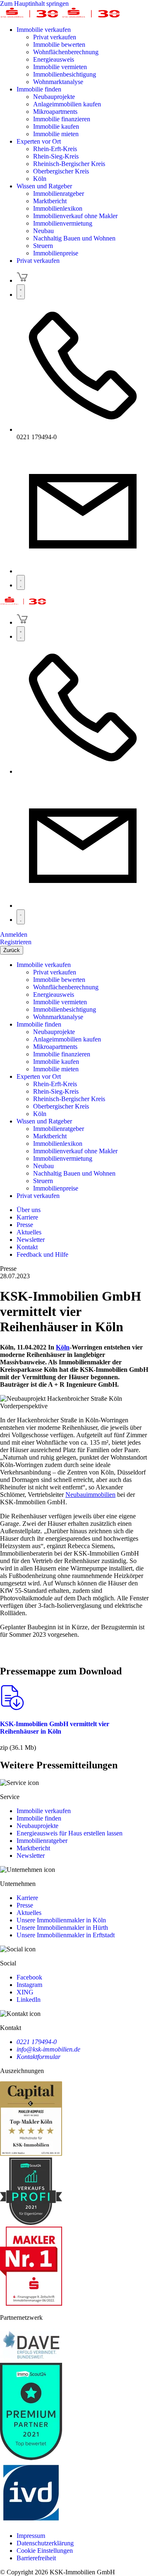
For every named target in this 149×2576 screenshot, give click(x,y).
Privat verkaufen (55, 37)
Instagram (29, 1985)
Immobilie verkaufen (44, 30)
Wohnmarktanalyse (58, 82)
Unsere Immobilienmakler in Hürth (62, 1928)
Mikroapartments (55, 112)
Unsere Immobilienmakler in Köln (61, 1920)
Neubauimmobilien (90, 1495)
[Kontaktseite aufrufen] (83, 571)
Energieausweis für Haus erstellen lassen (70, 1833)
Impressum (31, 2536)
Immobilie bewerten (59, 44)
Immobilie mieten (56, 134)
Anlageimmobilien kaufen (67, 104)
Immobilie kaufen (56, 126)
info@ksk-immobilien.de (48, 2049)
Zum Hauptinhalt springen (34, 4)
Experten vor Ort (39, 141)
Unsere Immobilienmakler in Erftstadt (66, 1935)
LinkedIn (29, 2000)
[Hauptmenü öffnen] (21, 582)
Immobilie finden (39, 89)
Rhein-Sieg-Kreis (56, 156)
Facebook (29, 1977)
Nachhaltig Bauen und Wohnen (74, 238)
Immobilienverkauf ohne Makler (75, 216)
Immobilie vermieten (60, 67)
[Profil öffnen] (21, 292)
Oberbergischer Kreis (61, 171)
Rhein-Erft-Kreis (55, 149)
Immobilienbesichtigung (65, 74)
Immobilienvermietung (63, 223)
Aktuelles (29, 1913)
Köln (40, 179)
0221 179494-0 (37, 2042)
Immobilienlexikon (58, 208)
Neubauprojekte (54, 97)
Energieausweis (54, 59)
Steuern (43, 246)
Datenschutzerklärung (45, 2543)
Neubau (43, 231)
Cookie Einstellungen (45, 2551)
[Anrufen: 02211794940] (83, 429)
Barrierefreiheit (36, 2558)
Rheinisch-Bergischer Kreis (69, 164)
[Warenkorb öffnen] (22, 280)
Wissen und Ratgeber (44, 186)
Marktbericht (50, 201)
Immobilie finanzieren (62, 119)
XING (25, 1992)
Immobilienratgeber (59, 194)
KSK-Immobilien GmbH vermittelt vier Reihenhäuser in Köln (55, 1728)
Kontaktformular (38, 2057)
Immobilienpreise (56, 253)
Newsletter (31, 1856)
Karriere (27, 1898)
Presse (25, 1905)
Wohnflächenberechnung (66, 52)
